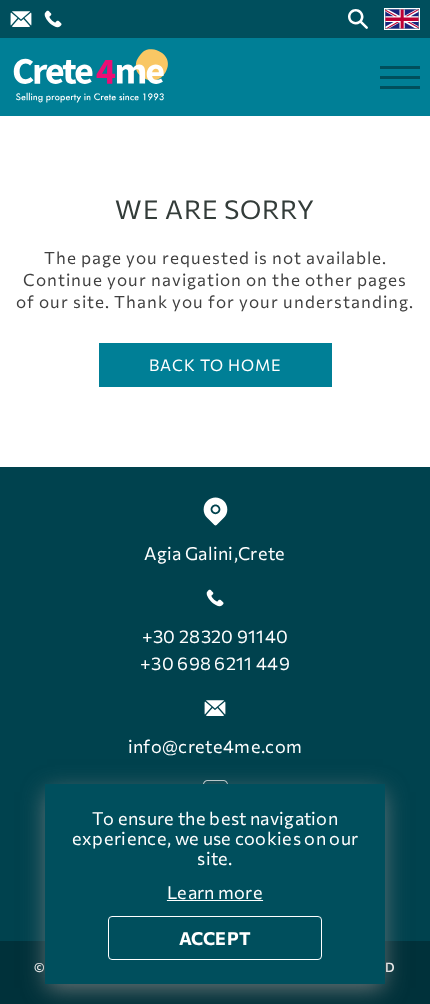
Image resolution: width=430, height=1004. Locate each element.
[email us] (21, 19)
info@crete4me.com (215, 746)
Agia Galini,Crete (214, 553)
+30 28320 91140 (215, 636)
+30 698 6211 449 (215, 663)
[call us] (53, 19)
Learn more (215, 892)
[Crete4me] (90, 77)
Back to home (215, 364)
